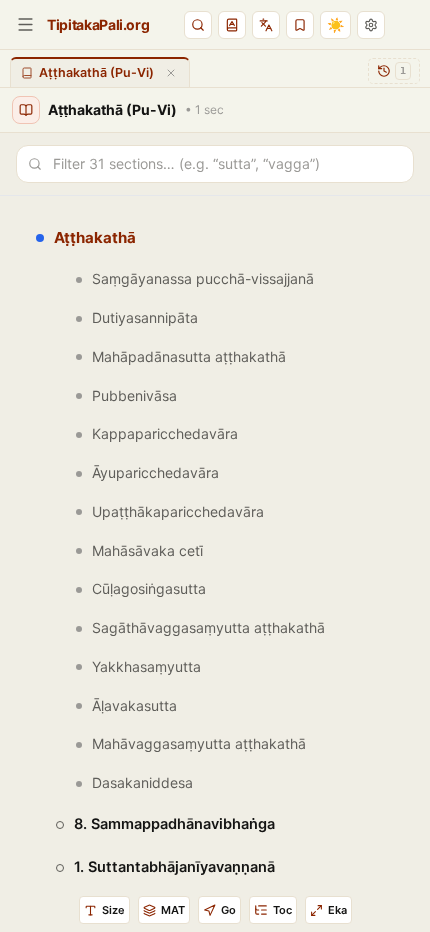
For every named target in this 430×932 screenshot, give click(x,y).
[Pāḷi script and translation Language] (266, 25)
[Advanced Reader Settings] (371, 25)
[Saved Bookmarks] (300, 25)
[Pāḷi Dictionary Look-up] (232, 25)
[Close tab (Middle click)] (171, 73)
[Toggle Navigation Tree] (25, 24)
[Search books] (198, 25)
